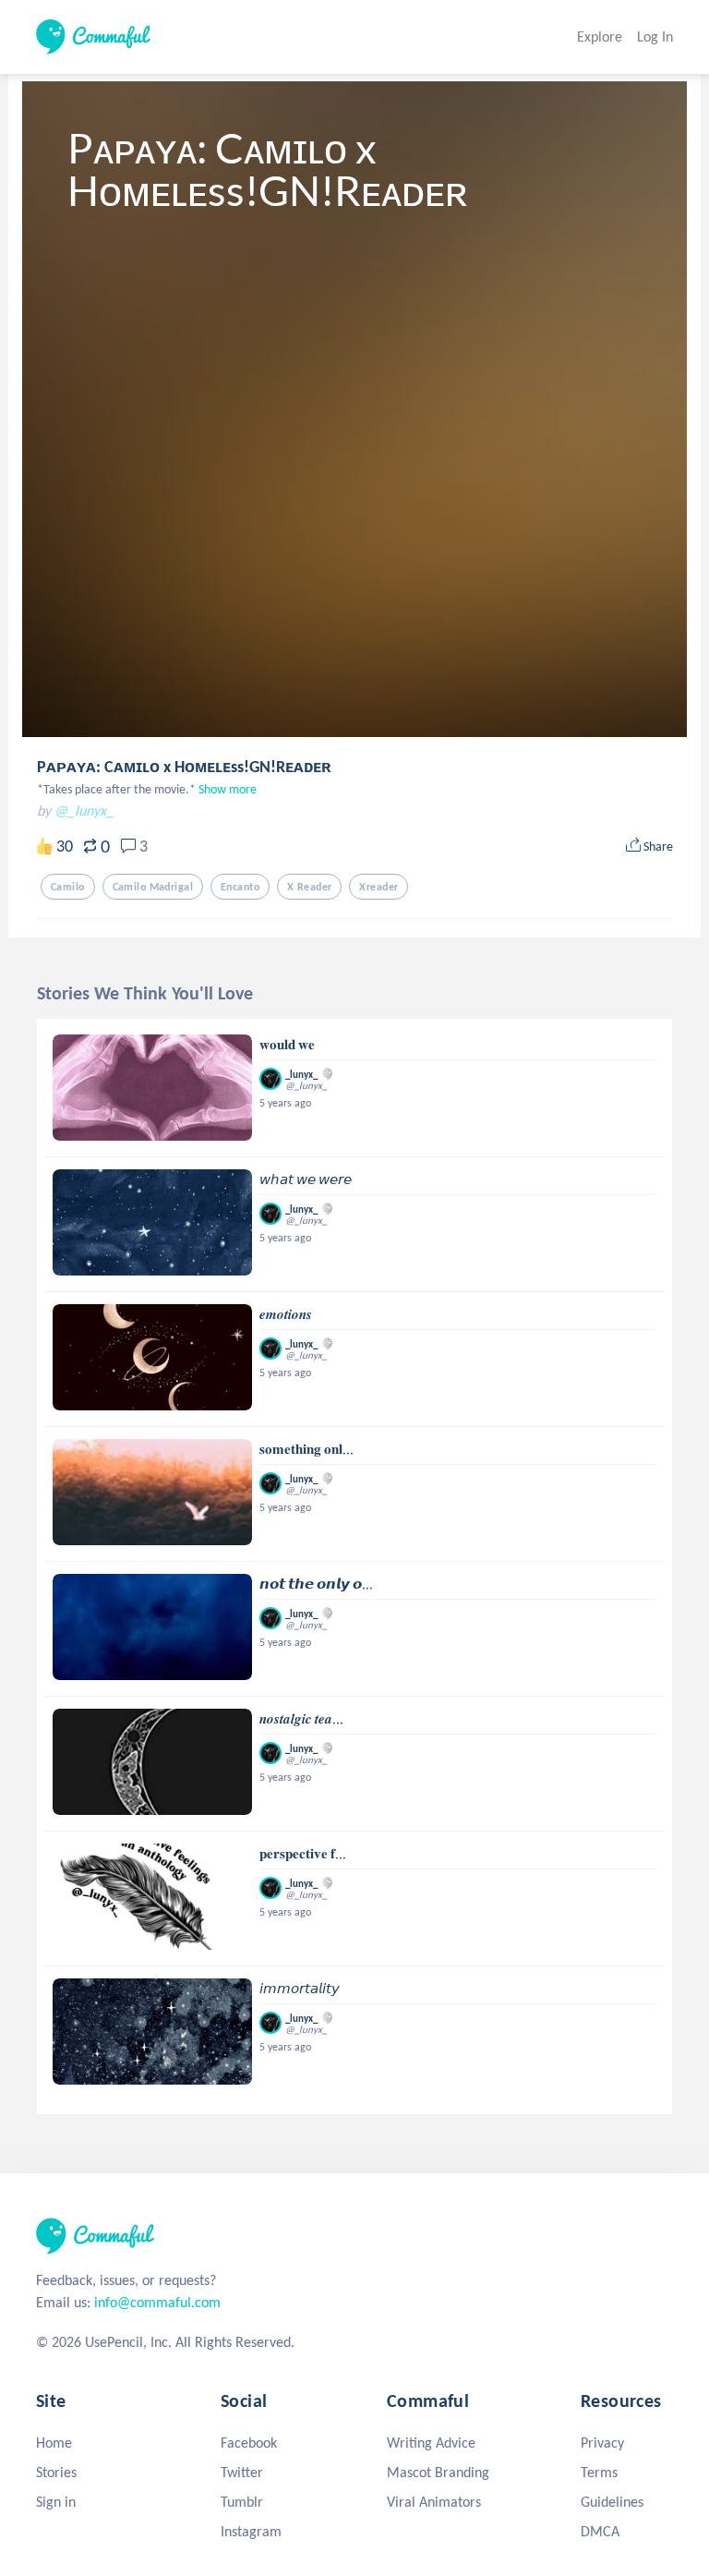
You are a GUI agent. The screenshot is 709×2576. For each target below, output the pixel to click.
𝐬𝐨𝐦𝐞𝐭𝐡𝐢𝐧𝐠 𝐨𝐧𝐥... (306, 1449)
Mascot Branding (438, 2472)
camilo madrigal (153, 887)
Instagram (251, 2531)
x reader (309, 887)
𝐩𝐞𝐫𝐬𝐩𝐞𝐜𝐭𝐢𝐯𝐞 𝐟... (303, 1854)
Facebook (249, 2443)
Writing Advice (431, 2443)
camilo (68, 887)
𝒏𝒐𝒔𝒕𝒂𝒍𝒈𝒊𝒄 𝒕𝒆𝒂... (301, 1719)
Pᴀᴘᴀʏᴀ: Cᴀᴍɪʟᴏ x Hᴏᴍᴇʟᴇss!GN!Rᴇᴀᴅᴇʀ (184, 767)
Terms (599, 2472)
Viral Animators (434, 2502)
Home (54, 2443)
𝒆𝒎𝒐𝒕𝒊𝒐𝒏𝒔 (286, 1314)
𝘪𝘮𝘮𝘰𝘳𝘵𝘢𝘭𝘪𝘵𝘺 (300, 1989)
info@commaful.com (157, 2302)
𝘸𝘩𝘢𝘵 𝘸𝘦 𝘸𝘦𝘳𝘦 (306, 1179)
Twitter (242, 2472)
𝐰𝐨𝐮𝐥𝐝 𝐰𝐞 (287, 1045)
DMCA (600, 2531)
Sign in (56, 2502)
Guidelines (612, 2502)
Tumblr (242, 2502)
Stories (56, 2472)
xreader (379, 887)
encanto (240, 887)
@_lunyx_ (84, 810)
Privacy (602, 2443)
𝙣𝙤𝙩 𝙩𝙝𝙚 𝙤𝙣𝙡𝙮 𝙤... (316, 1584)
